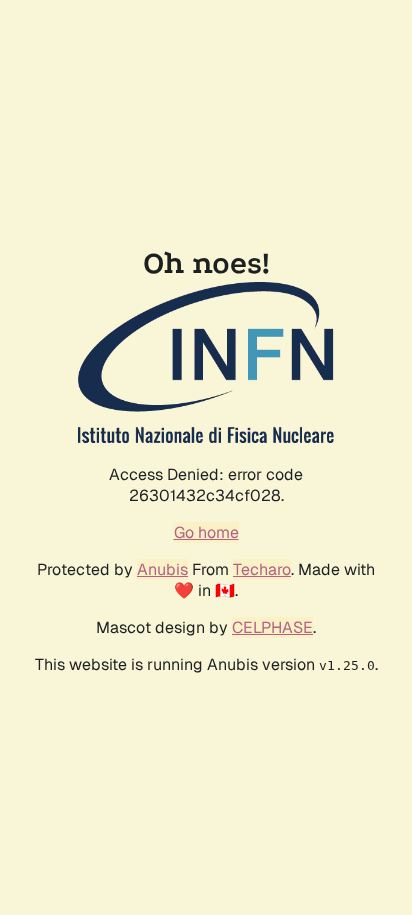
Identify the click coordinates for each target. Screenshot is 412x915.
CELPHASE (272, 627)
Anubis (162, 569)
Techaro (262, 569)
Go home (206, 532)
